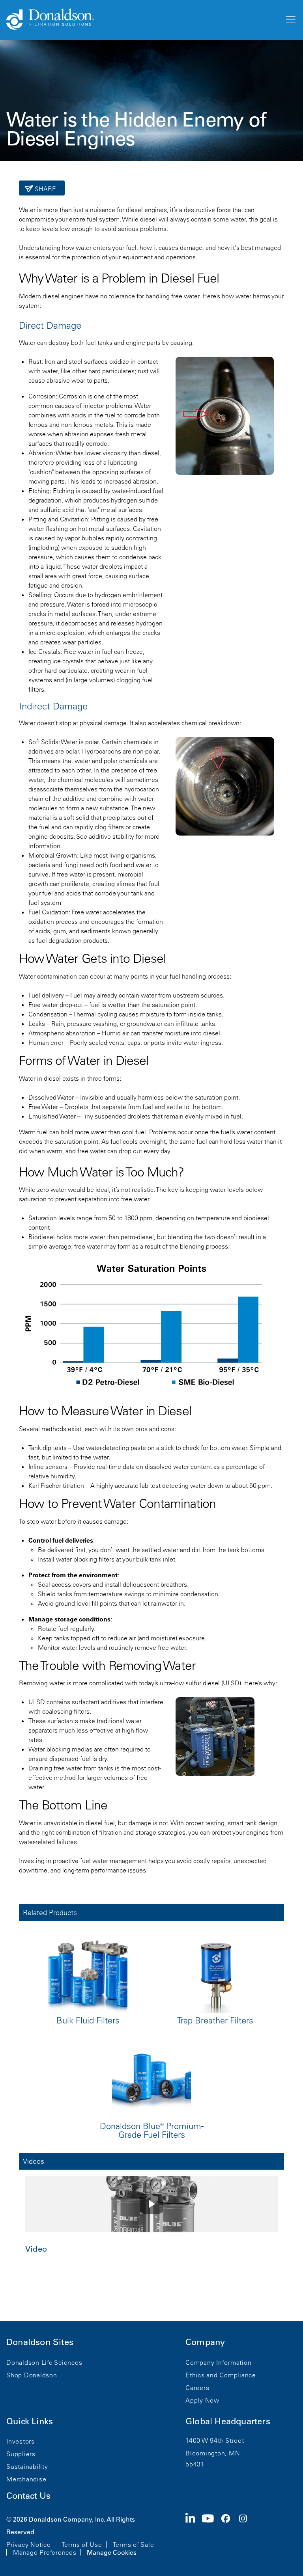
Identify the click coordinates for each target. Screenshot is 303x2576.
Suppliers (21, 2454)
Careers (197, 2388)
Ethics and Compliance (221, 2375)
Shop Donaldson (32, 2375)
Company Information (218, 2362)
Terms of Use (82, 2544)
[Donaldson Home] (142, 20)
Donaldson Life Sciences (44, 2362)
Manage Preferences (45, 2552)
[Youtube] (211, 2535)
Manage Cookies (112, 2552)
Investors (21, 2441)
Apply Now (202, 2400)
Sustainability (27, 2466)
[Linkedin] (194, 2535)
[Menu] (290, 20)
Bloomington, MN (213, 2453)
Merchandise (26, 2479)
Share (45, 189)
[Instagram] (246, 2535)
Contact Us (28, 2496)
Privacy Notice (29, 2544)
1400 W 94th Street (215, 2440)
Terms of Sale (134, 2544)
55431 (195, 2464)
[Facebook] (229, 2535)
